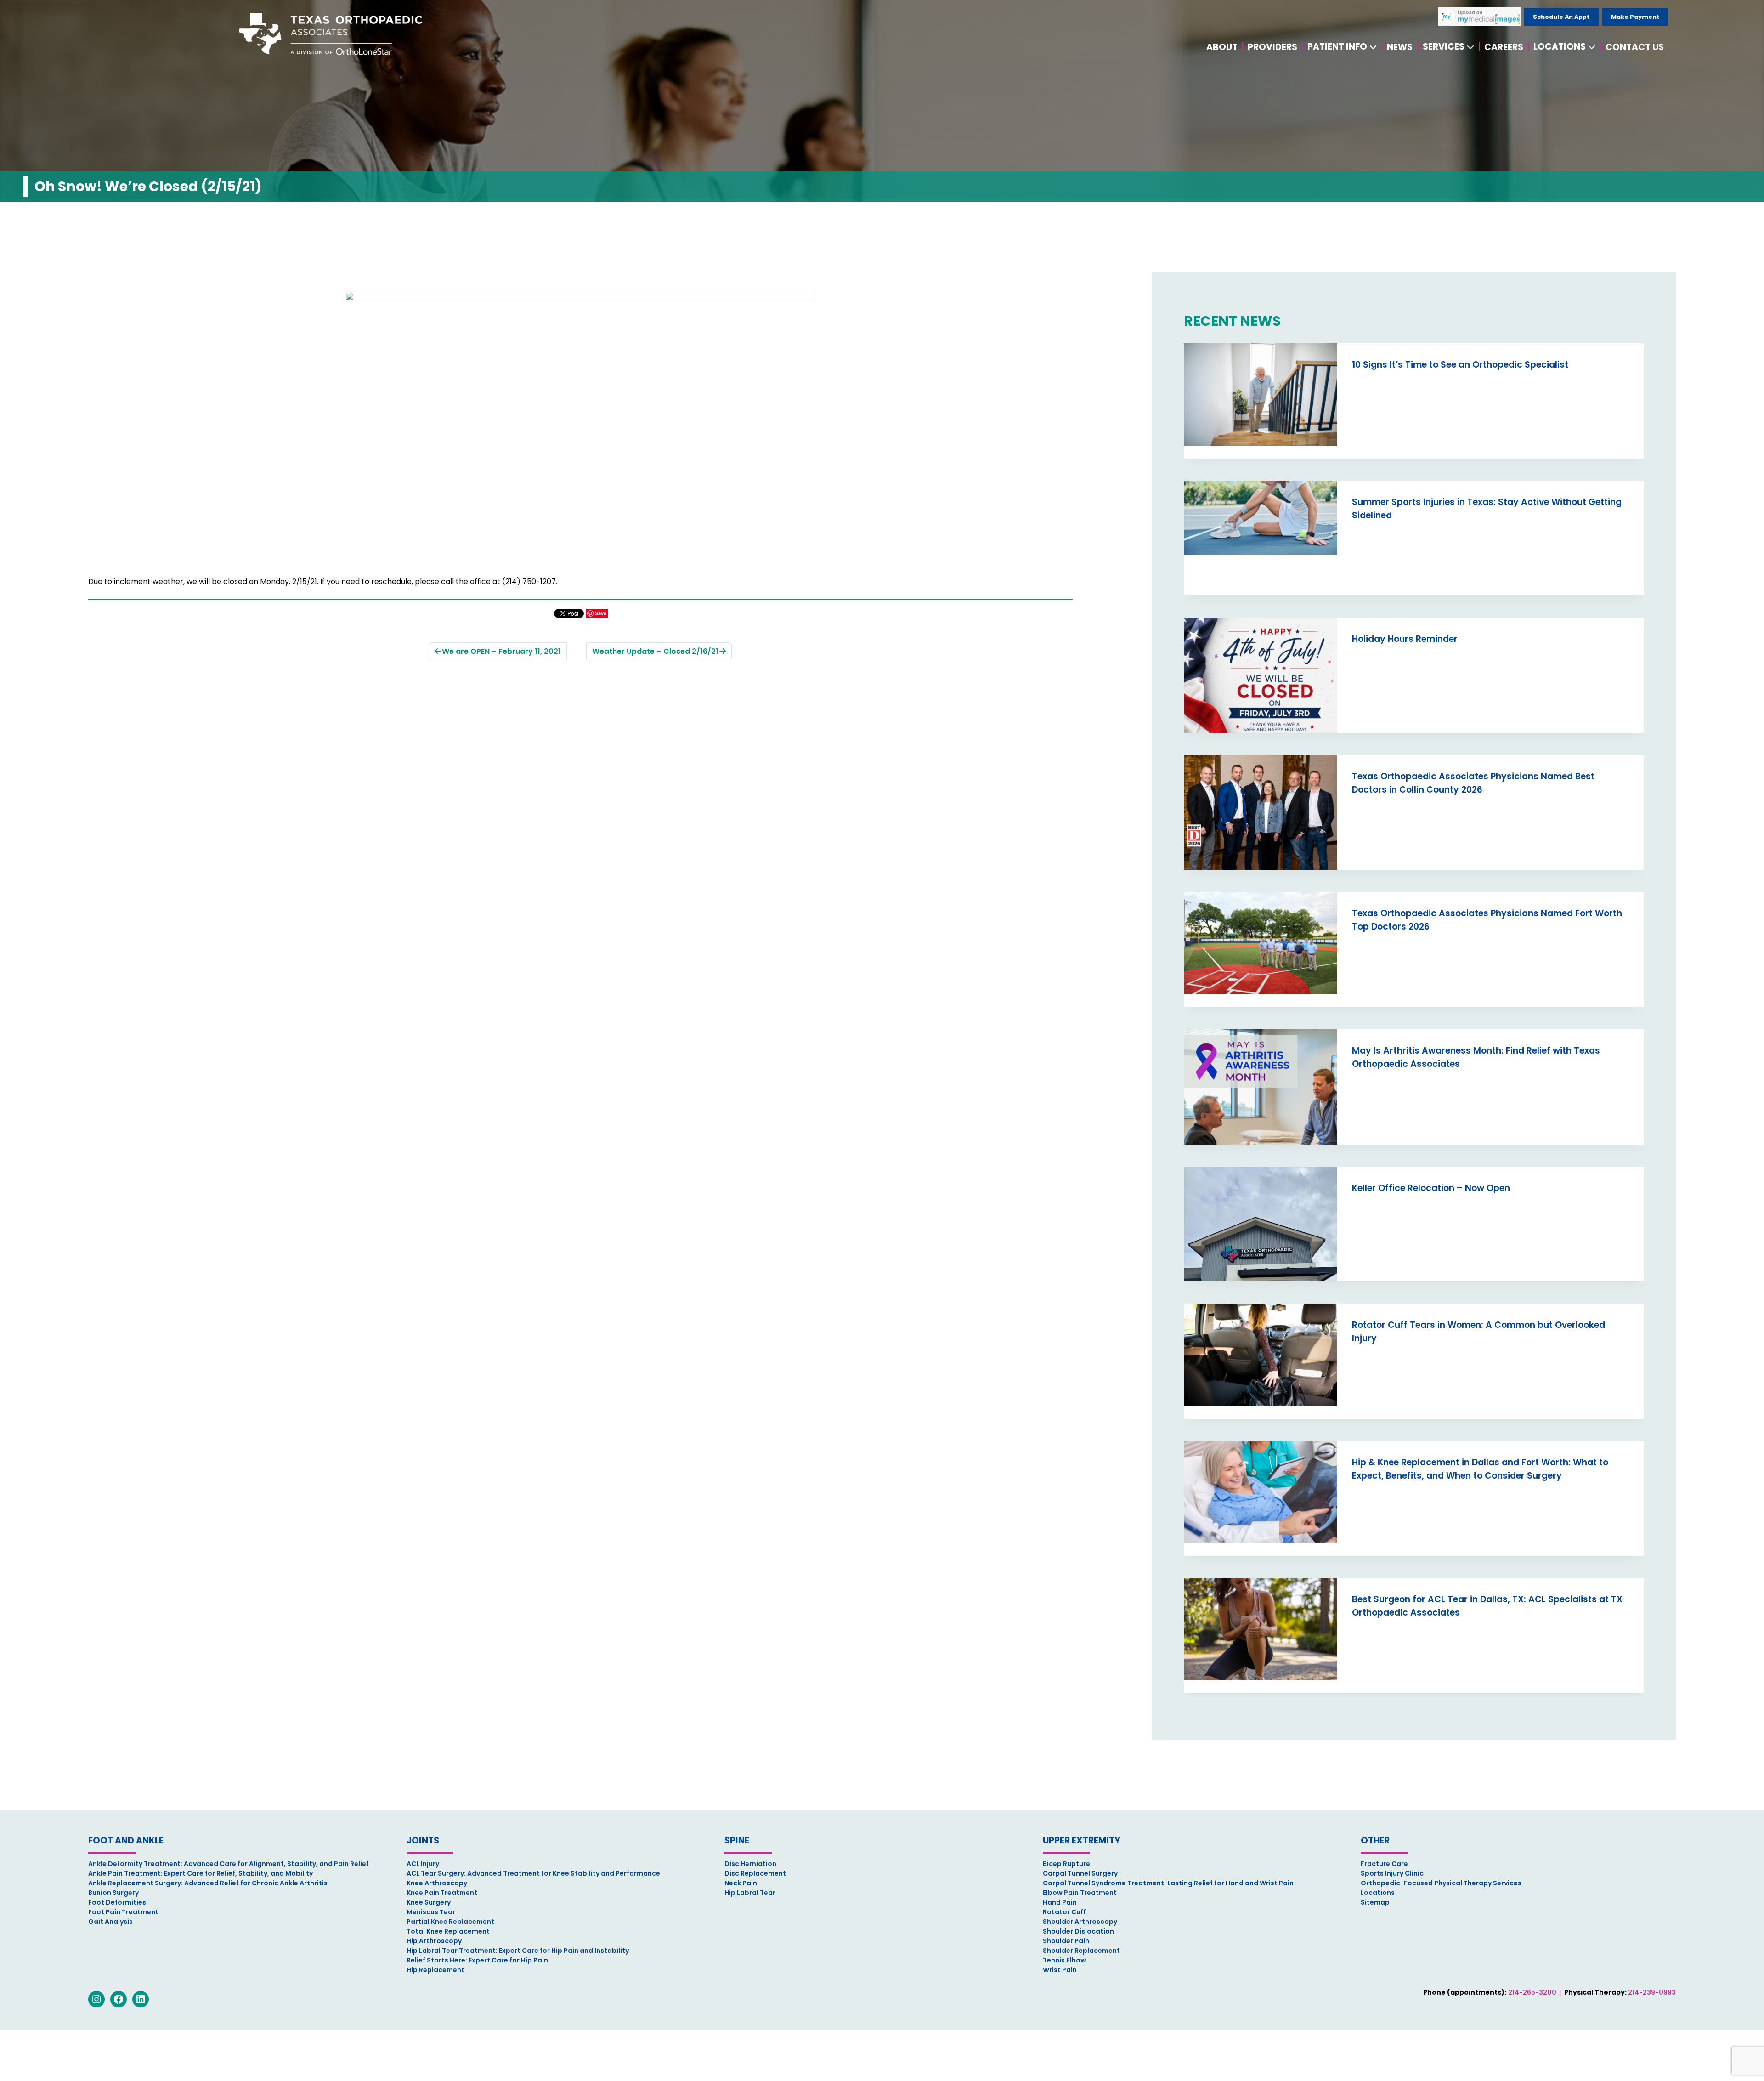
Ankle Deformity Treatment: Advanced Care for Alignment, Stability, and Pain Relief (229, 1864)
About (1222, 47)
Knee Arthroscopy (437, 1883)
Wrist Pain (1060, 1970)
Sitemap (1375, 1902)
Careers (1504, 47)
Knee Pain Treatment (442, 1893)
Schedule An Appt (1561, 17)
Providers (1272, 47)
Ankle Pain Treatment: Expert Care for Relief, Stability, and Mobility (201, 1873)
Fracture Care (1384, 1864)
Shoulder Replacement (1081, 1951)
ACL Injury (423, 1864)
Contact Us (1635, 47)
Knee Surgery (429, 1902)
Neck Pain (741, 1883)
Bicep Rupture (1066, 1864)
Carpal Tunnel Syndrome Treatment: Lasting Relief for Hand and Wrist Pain (1168, 1883)
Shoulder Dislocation (1078, 1931)
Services (1444, 47)
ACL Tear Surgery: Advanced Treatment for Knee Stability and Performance (533, 1873)
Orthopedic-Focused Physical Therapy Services (1441, 1883)
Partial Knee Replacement (450, 1922)
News (1400, 47)
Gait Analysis (110, 1922)
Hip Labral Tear (750, 1893)
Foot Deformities (117, 1902)
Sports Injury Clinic (1392, 1873)
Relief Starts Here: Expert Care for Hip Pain (477, 1960)
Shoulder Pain (1066, 1941)
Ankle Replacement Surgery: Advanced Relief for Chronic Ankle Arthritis (208, 1883)
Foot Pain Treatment (123, 1912)
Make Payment (1635, 17)
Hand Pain (1060, 1902)
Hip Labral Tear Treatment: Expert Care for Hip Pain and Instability (518, 1951)
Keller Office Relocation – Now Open (1431, 1188)
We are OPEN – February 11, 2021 (501, 651)
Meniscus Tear (431, 1912)
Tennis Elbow (1064, 1960)
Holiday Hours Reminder (1405, 639)
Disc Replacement (755, 1873)
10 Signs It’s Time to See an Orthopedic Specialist (1460, 365)
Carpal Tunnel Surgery (1080, 1873)
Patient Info (1337, 47)
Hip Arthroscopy (434, 1941)
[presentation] (1261, 401)
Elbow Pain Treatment (1080, 1893)
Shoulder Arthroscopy (1080, 1922)
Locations (1560, 47)
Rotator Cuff (1064, 1912)
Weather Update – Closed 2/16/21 (655, 651)
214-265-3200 (1532, 1992)
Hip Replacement (435, 1970)
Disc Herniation (750, 1864)
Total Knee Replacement (448, 1931)
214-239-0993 (1652, 1992)
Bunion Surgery (113, 1893)
